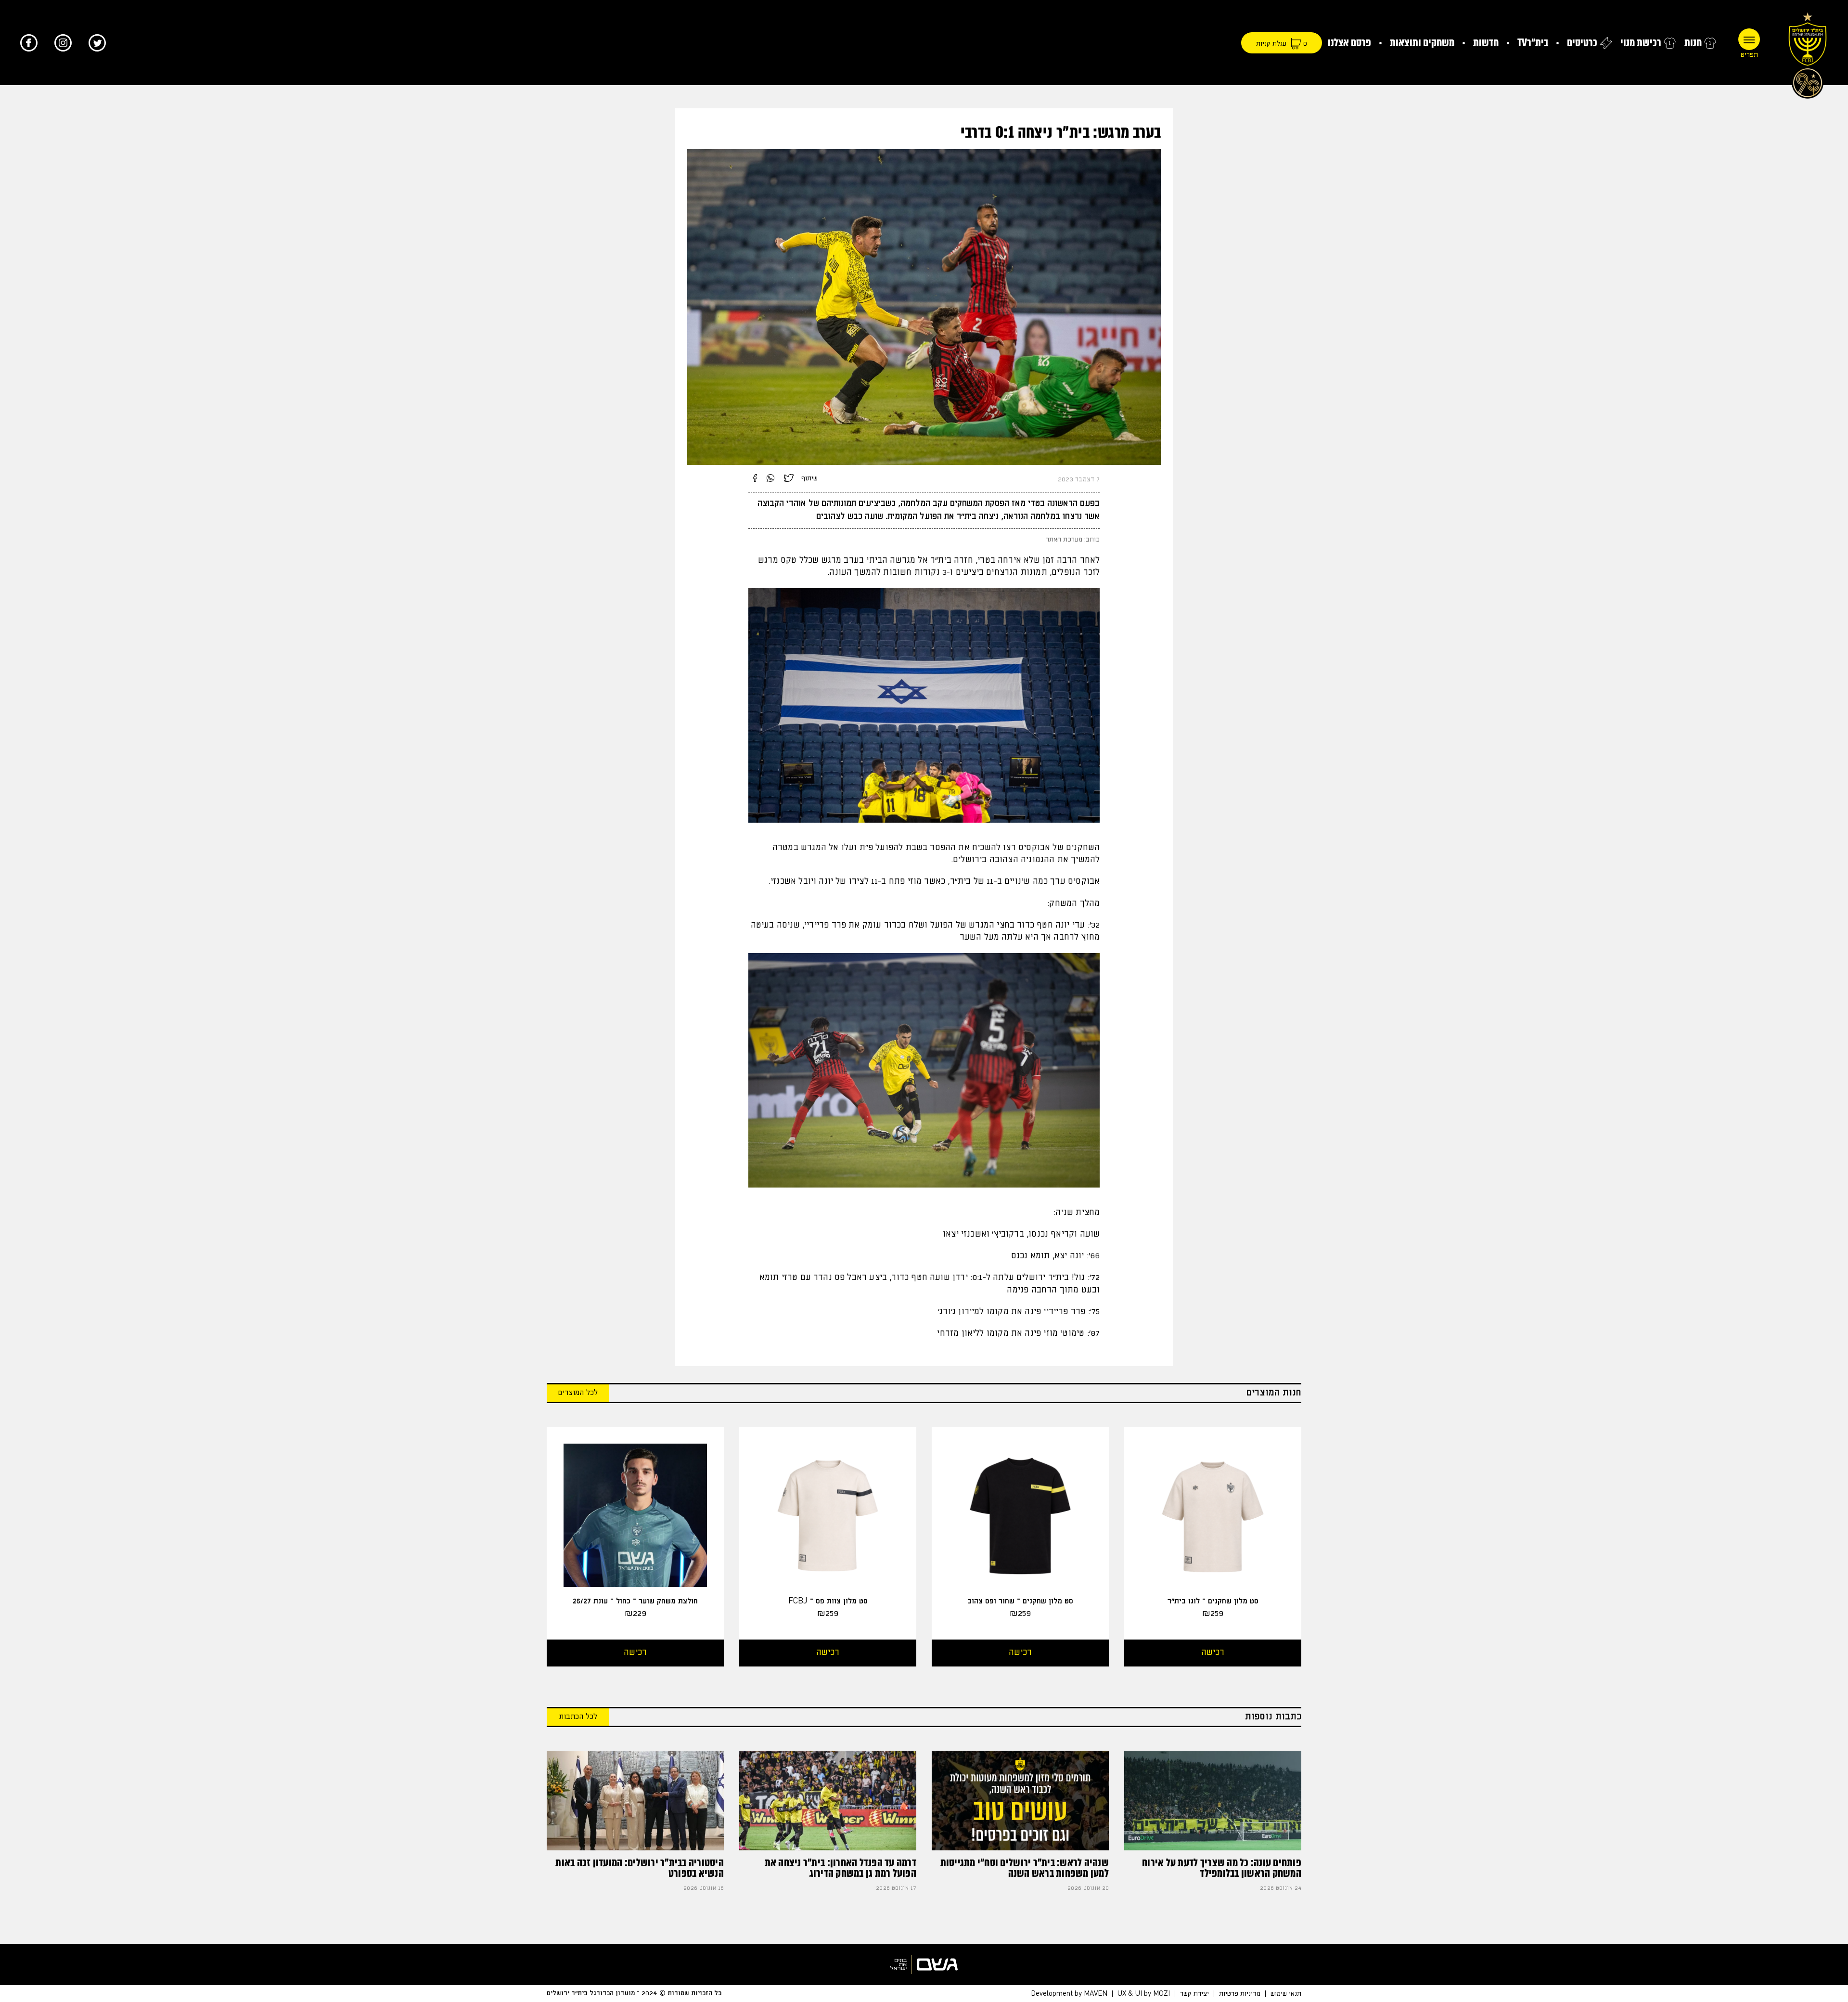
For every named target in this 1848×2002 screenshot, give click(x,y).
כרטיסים (1582, 43)
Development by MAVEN (1069, 1994)
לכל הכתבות (578, 1717)
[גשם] (924, 1964)
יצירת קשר (1194, 1994)
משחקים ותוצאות (1422, 43)
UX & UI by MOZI (1144, 1994)
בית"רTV (1533, 43)
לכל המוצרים (578, 1393)
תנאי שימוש (1286, 1994)
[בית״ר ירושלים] (1808, 53)
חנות (1693, 43)
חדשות (1486, 43)
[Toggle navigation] (1749, 39)
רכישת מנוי (1641, 43)
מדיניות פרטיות (1240, 1994)
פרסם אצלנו (1349, 43)
